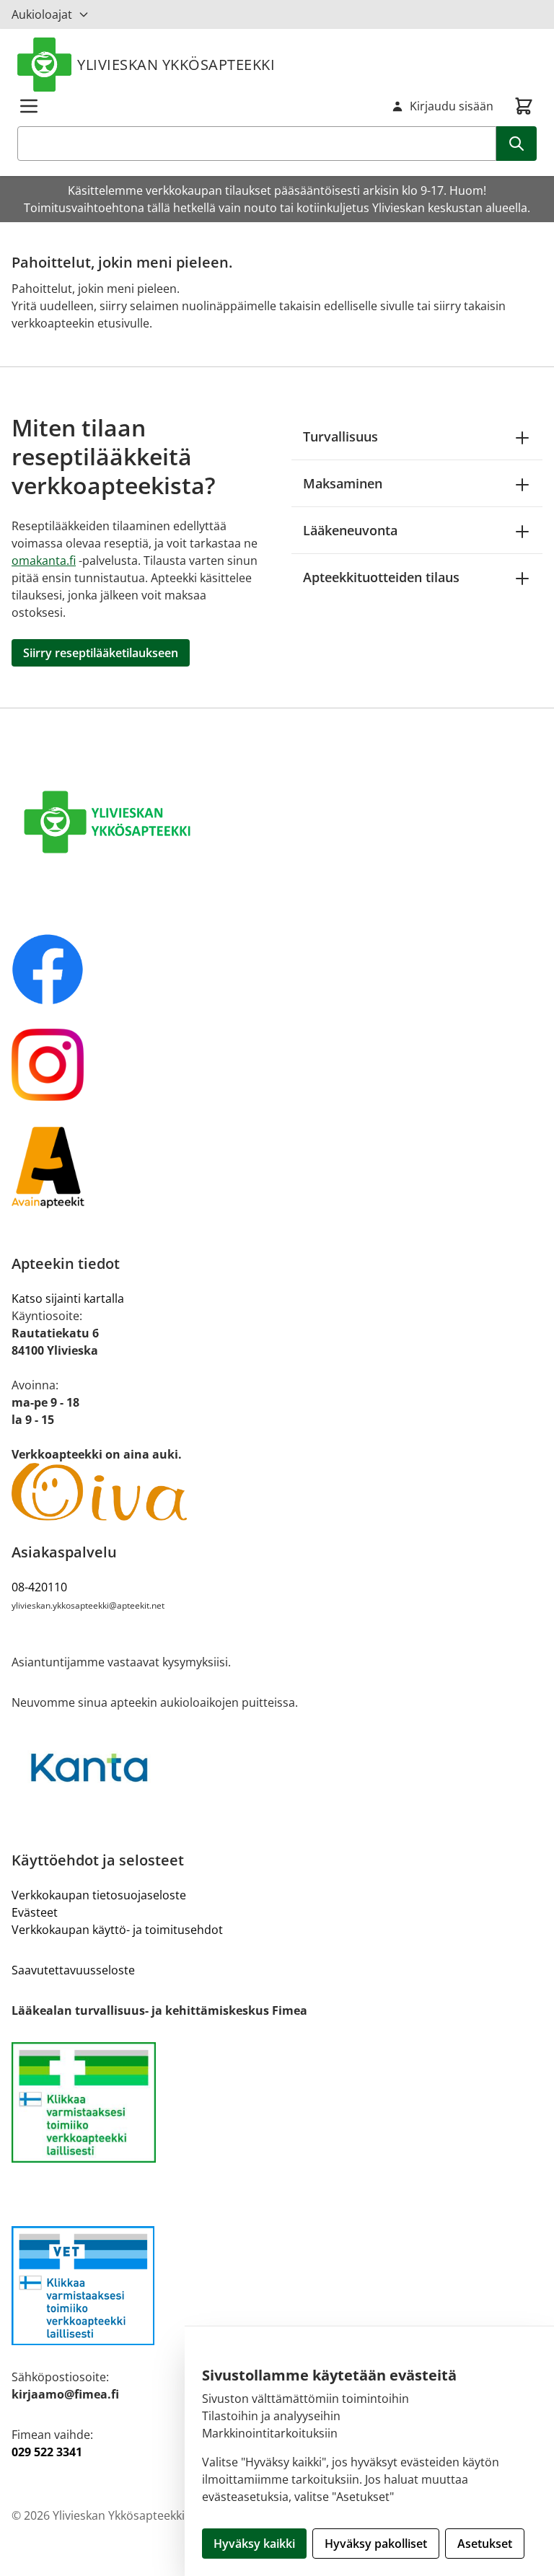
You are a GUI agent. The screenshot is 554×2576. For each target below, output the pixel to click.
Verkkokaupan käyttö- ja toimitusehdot (117, 1930)
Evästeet (35, 1912)
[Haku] (516, 144)
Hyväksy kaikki (254, 2544)
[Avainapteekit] (277, 1166)
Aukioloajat (42, 14)
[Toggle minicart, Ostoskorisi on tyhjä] (524, 106)
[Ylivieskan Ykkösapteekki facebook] (277, 970)
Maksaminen (343, 483)
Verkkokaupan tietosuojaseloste (99, 1895)
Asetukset (485, 2544)
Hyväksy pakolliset (376, 2544)
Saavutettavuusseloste (73, 1970)
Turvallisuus (340, 436)
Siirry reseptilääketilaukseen (101, 653)
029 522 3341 (47, 2452)
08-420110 (39, 1587)
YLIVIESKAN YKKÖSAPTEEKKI (176, 65)
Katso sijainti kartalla (68, 1298)
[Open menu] (29, 106)
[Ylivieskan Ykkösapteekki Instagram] (277, 1065)
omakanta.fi (44, 561)
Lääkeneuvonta (350, 530)
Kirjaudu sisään (452, 106)
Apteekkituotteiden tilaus (381, 577)
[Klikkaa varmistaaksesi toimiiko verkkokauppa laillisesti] (277, 2102)
